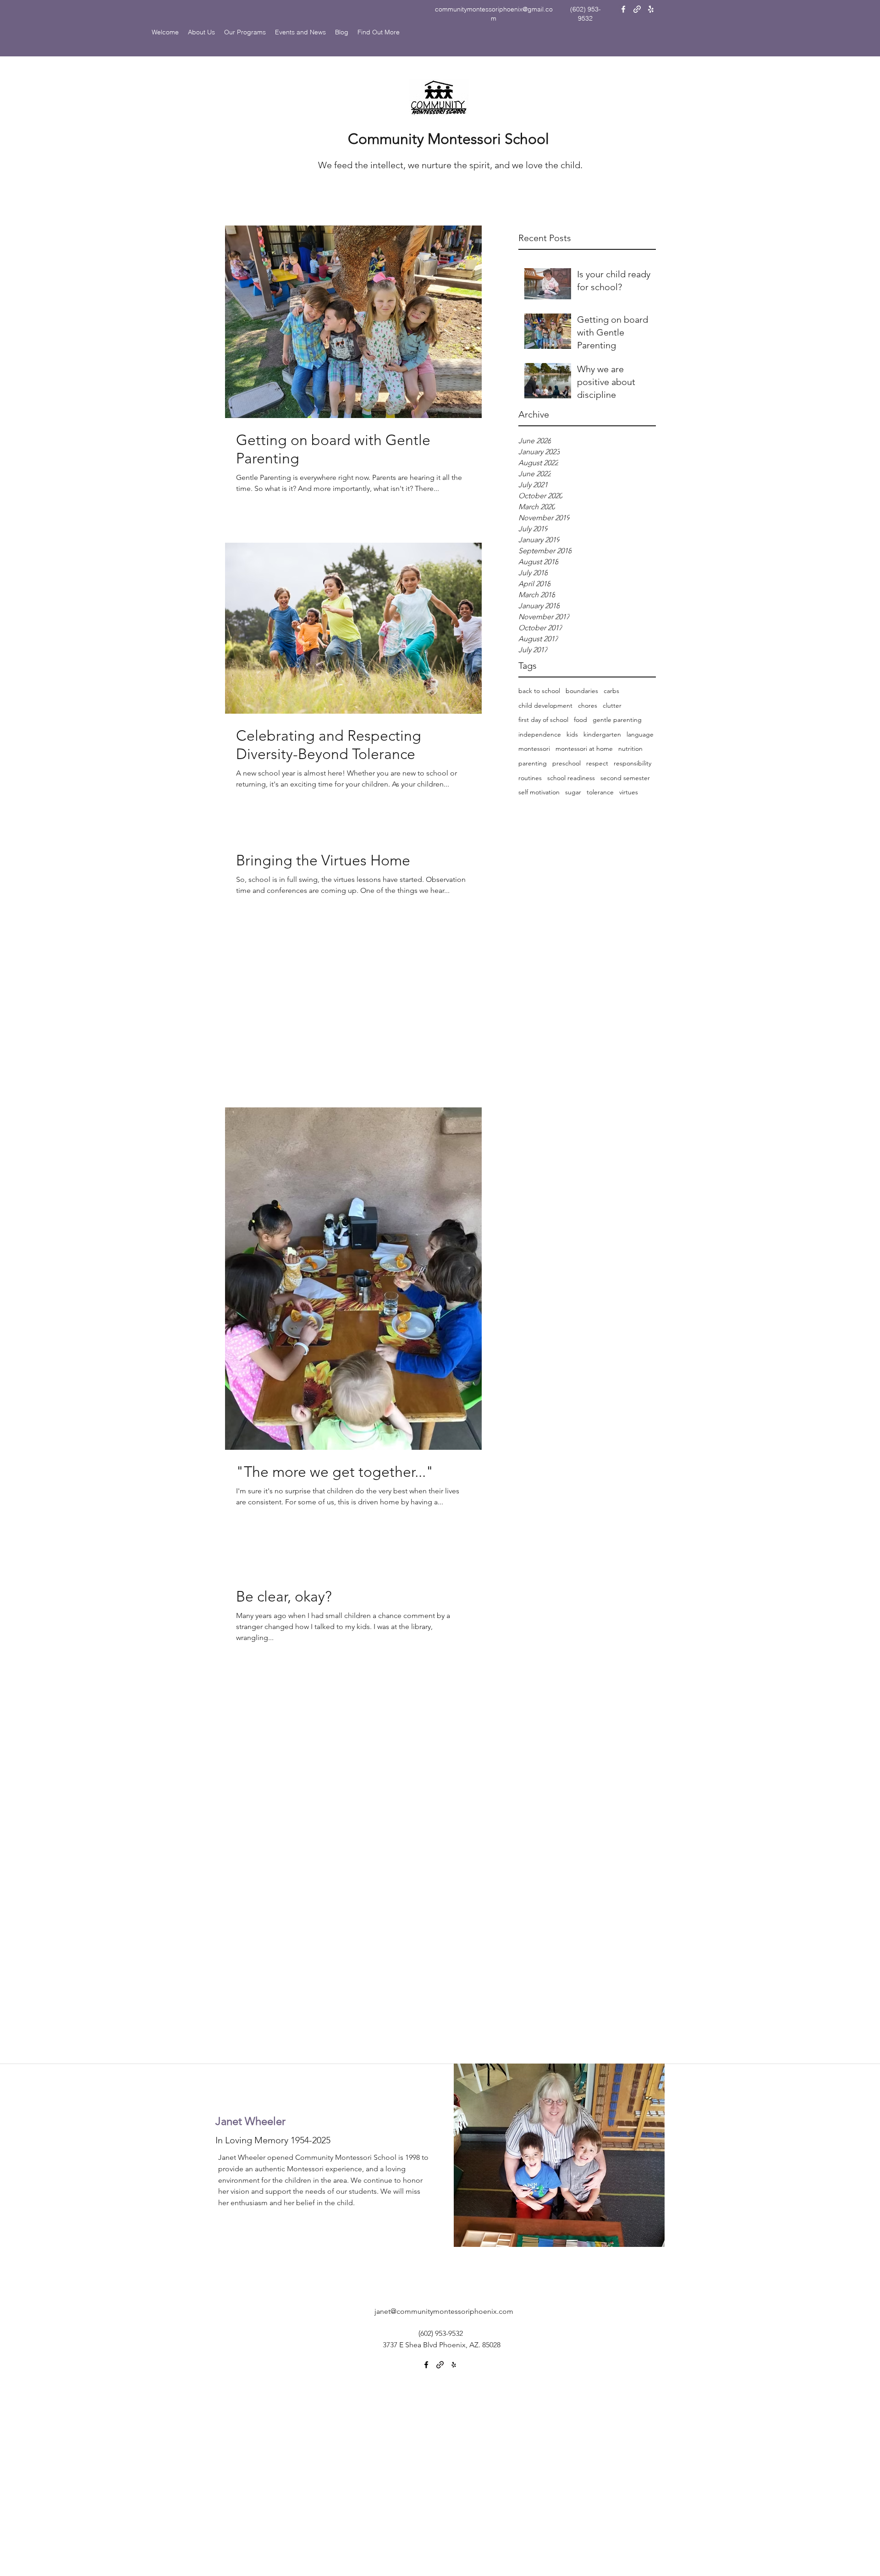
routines (530, 778)
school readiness (571, 778)
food (580, 720)
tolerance (600, 792)
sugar (573, 792)
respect (597, 763)
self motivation (539, 792)
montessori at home (584, 749)
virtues (629, 792)
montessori (534, 749)
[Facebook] (623, 9)
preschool (566, 763)
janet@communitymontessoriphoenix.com (444, 2311)
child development (545, 705)
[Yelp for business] (651, 9)
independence (540, 734)
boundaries (582, 691)
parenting (533, 763)
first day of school (543, 720)
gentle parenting (617, 720)
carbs (611, 691)
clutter (612, 705)
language (640, 734)
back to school (539, 691)
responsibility (632, 763)
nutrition (630, 749)
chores (588, 705)
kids (572, 734)
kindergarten (602, 734)
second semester (625, 778)
